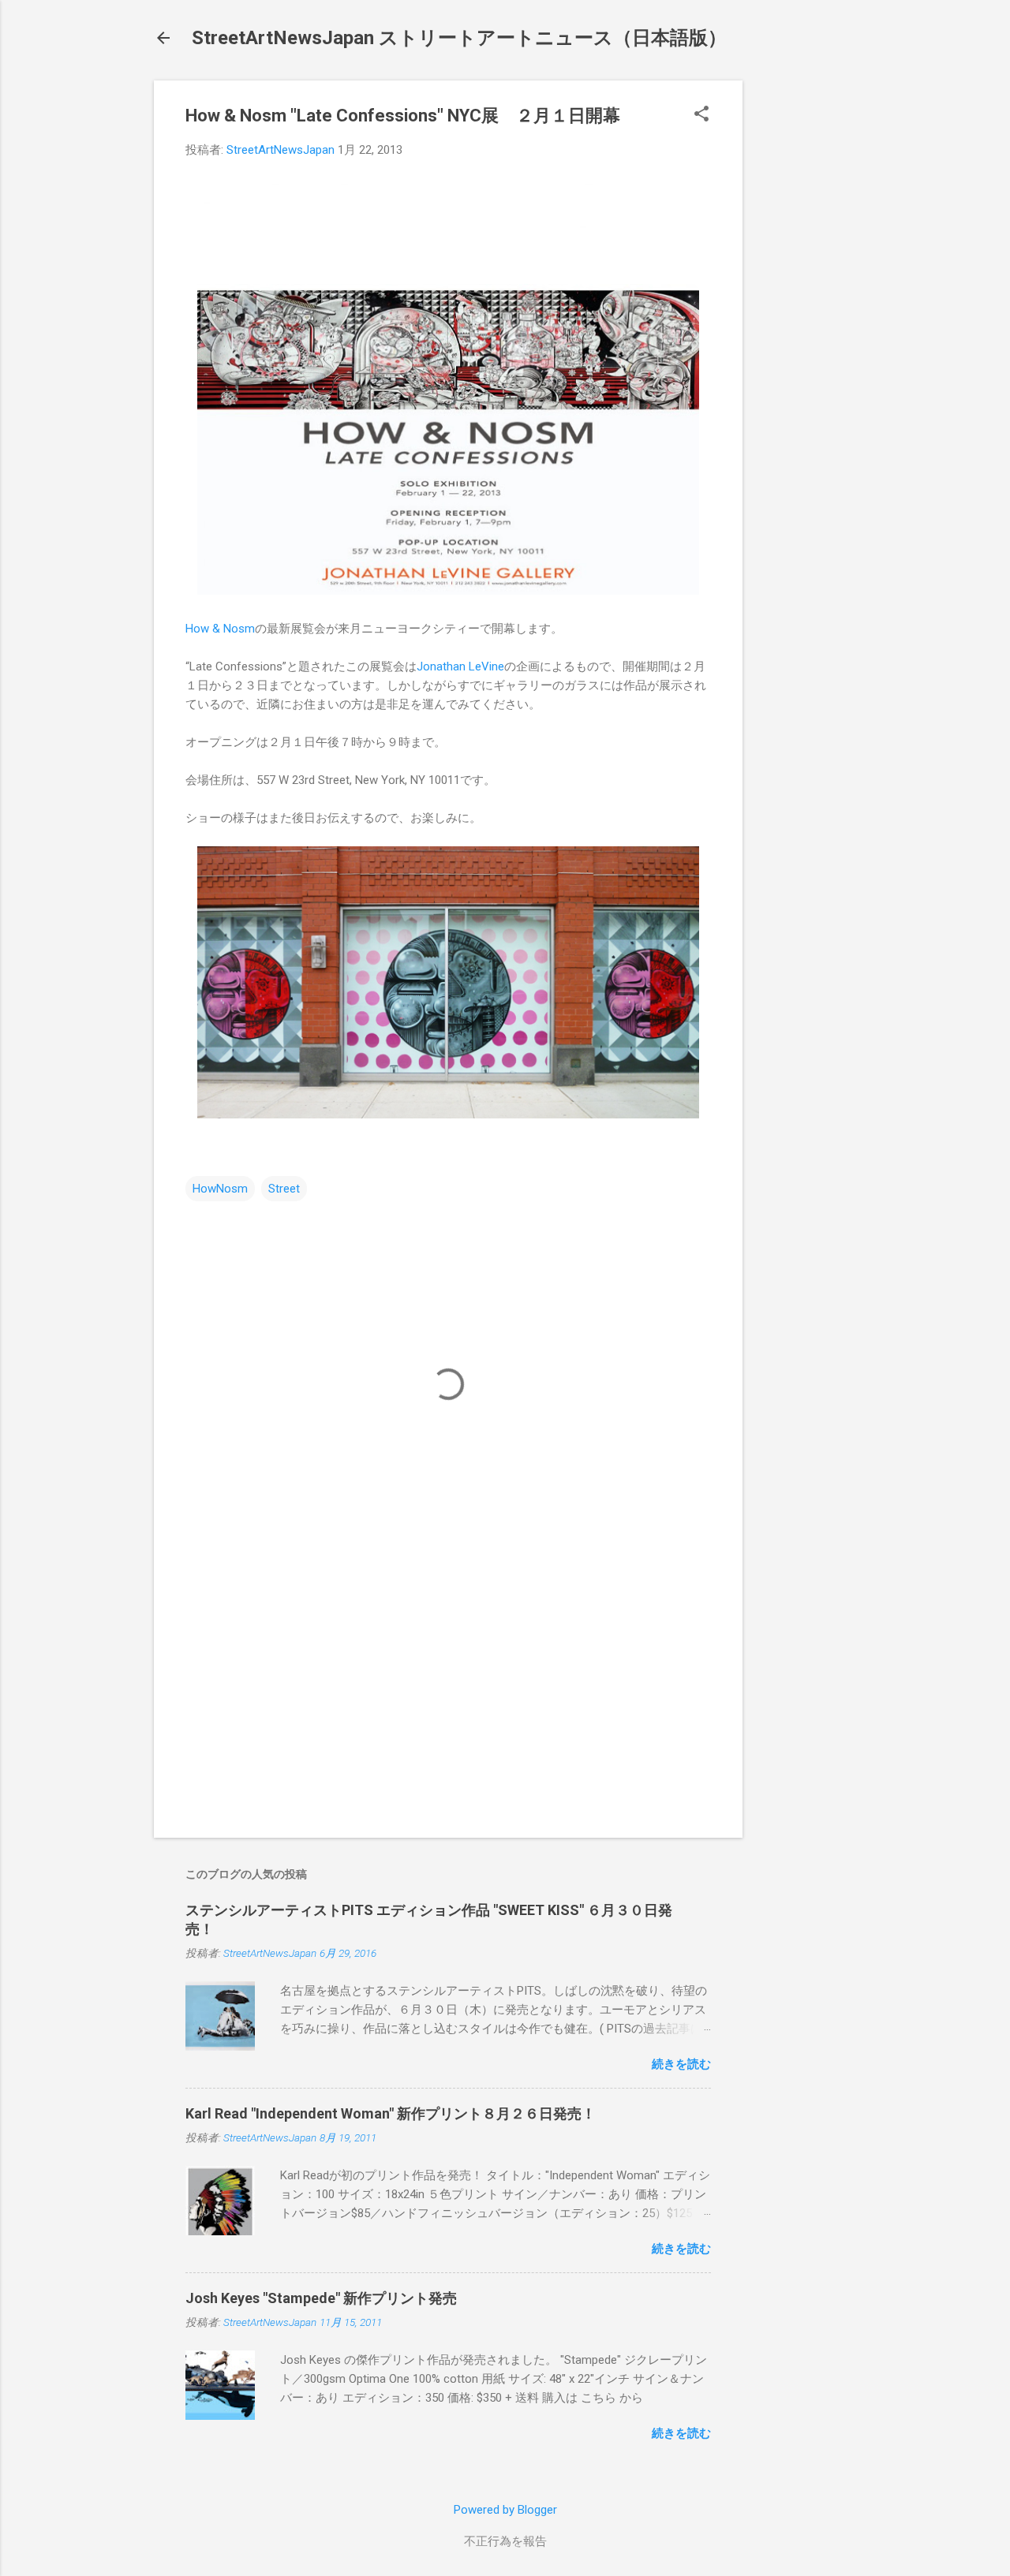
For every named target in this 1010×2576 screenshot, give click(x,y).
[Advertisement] (806, 317)
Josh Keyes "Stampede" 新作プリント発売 (321, 2298)
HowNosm (220, 1189)
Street (284, 1189)
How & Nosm (220, 629)
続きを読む (681, 2064)
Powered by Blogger (505, 2510)
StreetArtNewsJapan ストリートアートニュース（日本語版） (459, 38)
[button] (701, 115)
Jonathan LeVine (460, 666)
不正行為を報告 (505, 2541)
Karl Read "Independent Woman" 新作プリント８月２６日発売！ (391, 2113)
